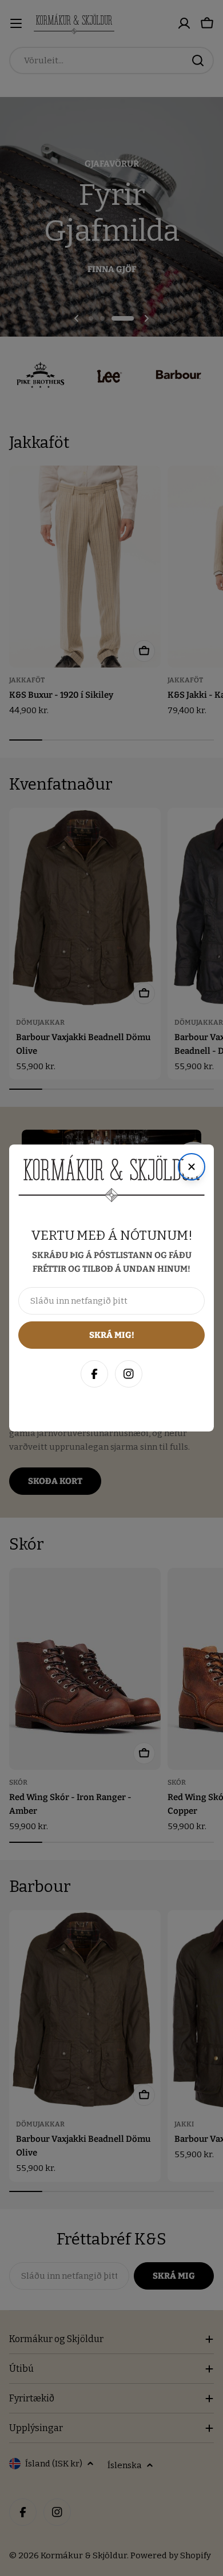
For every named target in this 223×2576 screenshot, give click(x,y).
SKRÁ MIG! (111, 2512)
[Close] (202, 2288)
